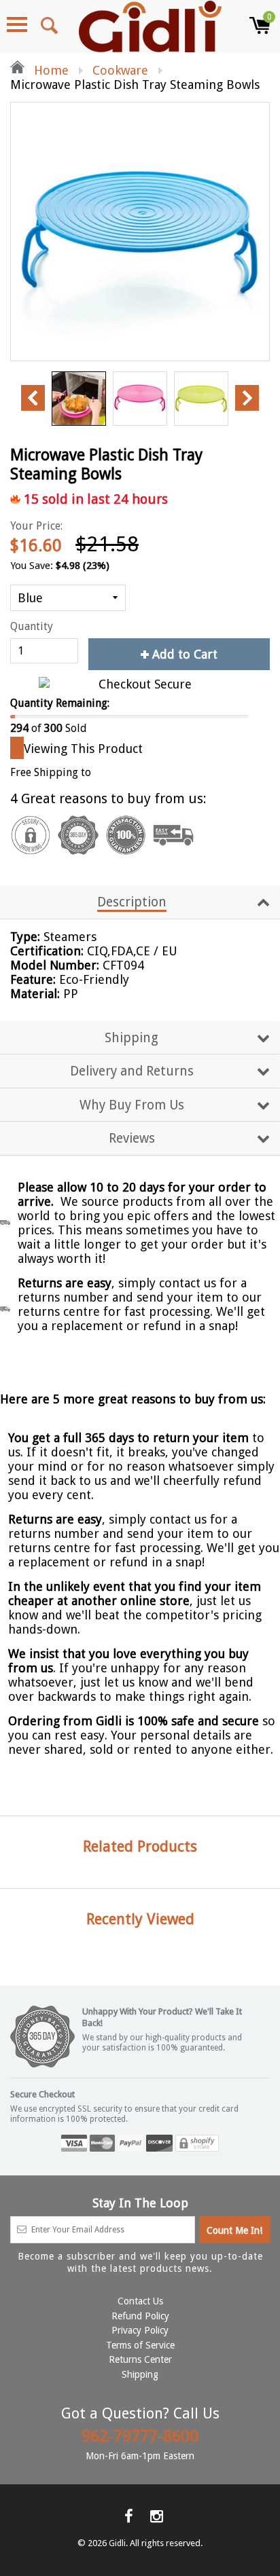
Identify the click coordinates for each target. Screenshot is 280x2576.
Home (50, 70)
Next (247, 398)
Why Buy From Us (132, 1105)
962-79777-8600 (140, 2436)
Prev (33, 398)
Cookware (120, 70)
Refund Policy (140, 2316)
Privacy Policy (140, 2330)
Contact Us (140, 2301)
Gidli (117, 2543)
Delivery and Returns (132, 1071)
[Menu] (17, 24)
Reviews (132, 1138)
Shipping (132, 1038)
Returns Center (140, 2359)
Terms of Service (140, 2345)
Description (132, 902)
